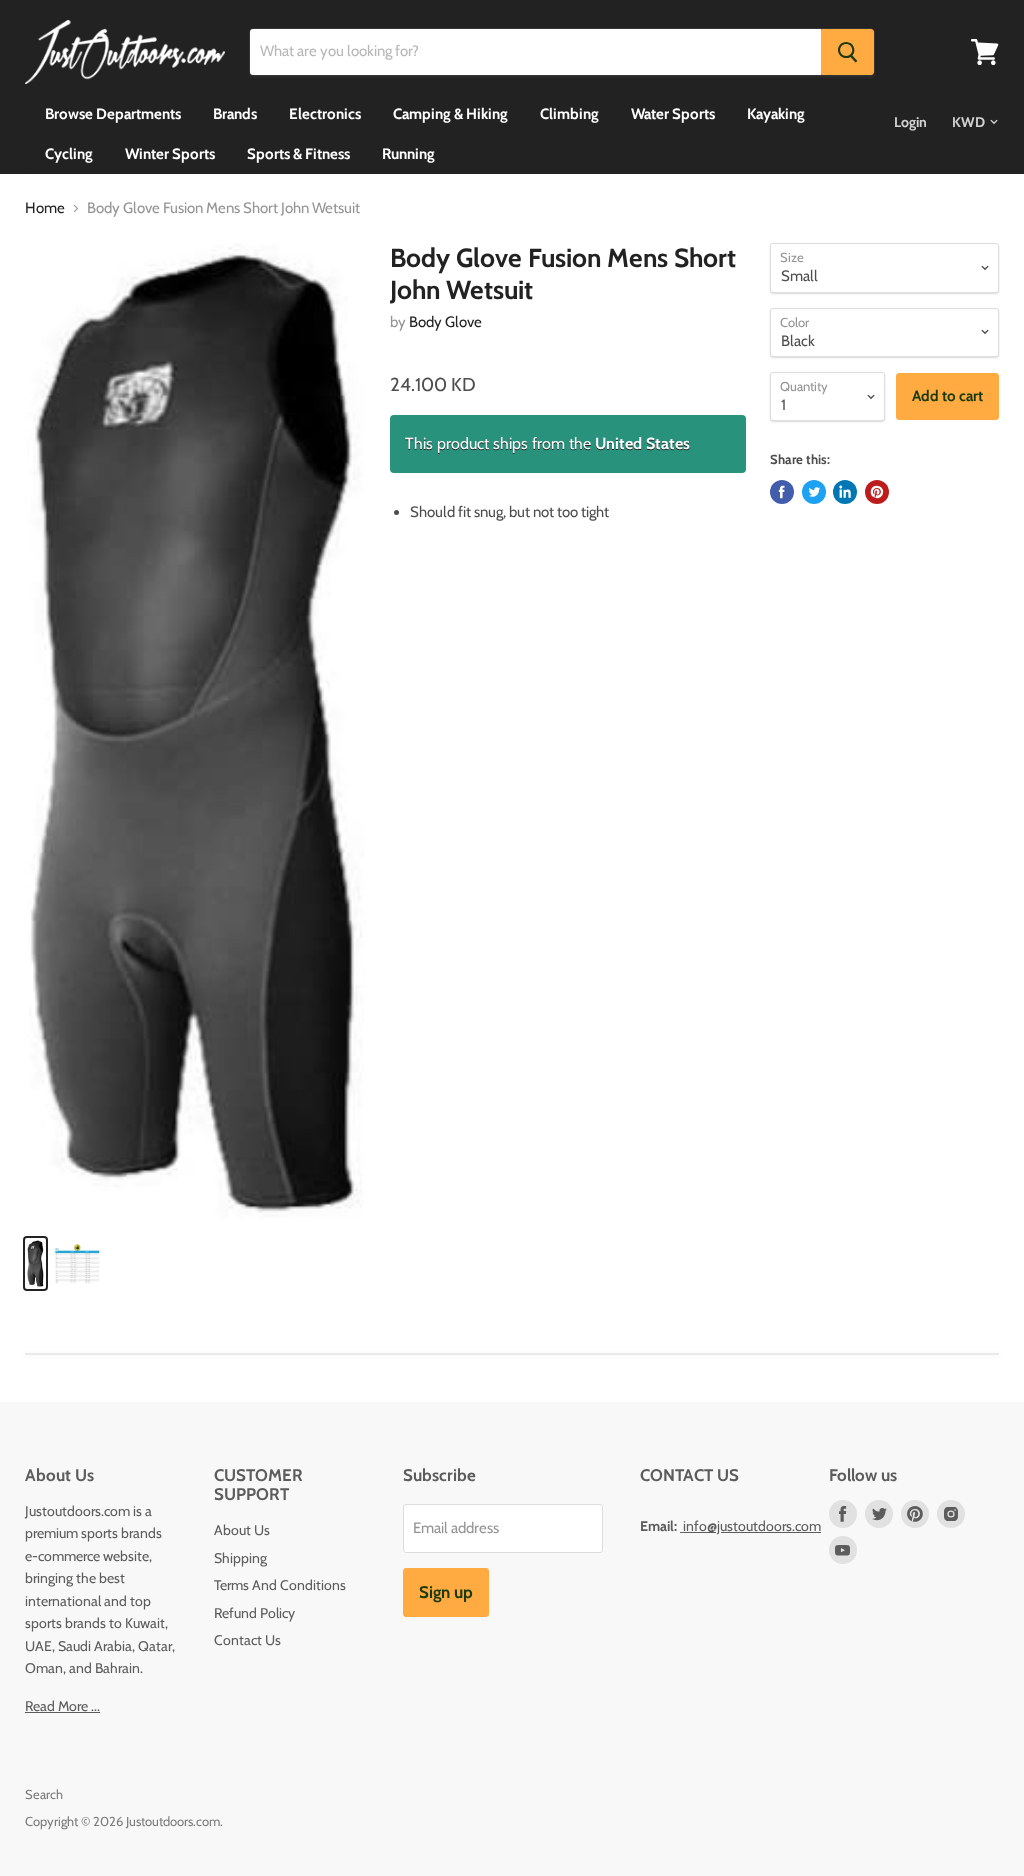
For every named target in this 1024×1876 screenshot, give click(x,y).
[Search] (847, 52)
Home (45, 208)
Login (910, 122)
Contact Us (247, 1640)
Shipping (240, 1558)
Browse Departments (113, 114)
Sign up (446, 1592)
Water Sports (673, 114)
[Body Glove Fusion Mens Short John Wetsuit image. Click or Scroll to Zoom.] (195, 731)
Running (408, 154)
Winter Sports (170, 154)
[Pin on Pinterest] (877, 492)
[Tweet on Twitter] (814, 492)
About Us (242, 1530)
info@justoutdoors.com (752, 1526)
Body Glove (445, 322)
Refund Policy (254, 1613)
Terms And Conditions (280, 1585)
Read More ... (62, 1706)
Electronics (325, 114)
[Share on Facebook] (782, 492)
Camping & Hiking (450, 114)
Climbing (569, 114)
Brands (235, 114)
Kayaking (776, 114)
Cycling (69, 154)
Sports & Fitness (298, 154)
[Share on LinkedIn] (845, 492)
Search (44, 1794)
